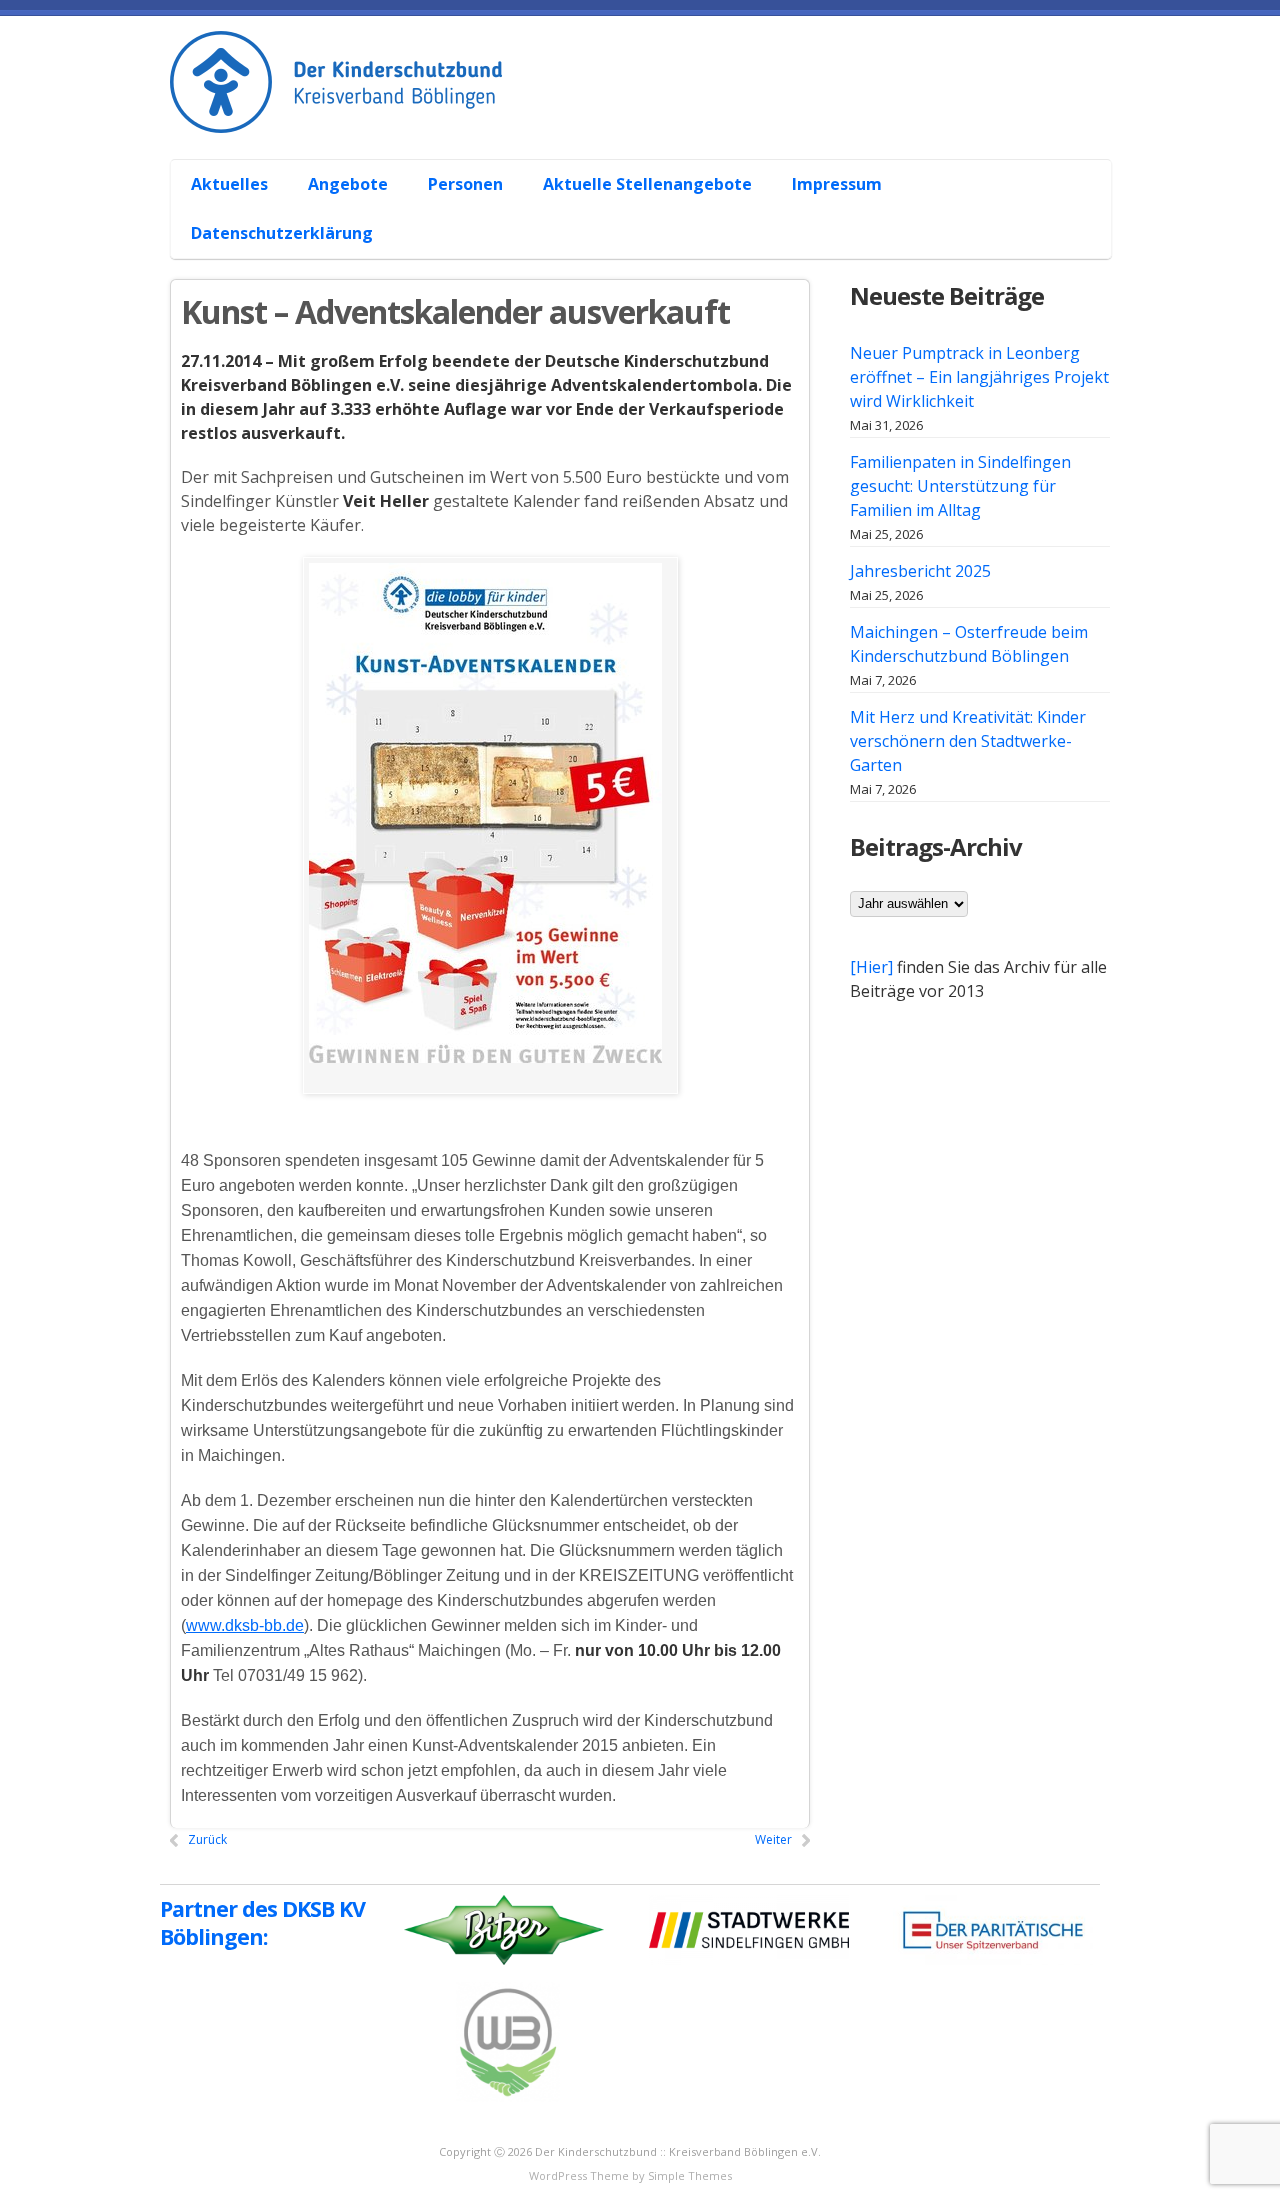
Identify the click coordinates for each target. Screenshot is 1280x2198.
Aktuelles (229, 184)
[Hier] (871, 967)
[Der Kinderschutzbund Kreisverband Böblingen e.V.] (650, 111)
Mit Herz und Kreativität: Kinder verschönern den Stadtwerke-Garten (968, 741)
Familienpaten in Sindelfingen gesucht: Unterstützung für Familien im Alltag (960, 486)
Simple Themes (690, 2175)
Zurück (207, 1839)
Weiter (773, 1839)
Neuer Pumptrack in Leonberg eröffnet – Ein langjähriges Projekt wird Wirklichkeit (979, 377)
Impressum (837, 184)
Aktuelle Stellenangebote (647, 184)
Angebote (348, 184)
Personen (465, 184)
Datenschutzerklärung (282, 233)
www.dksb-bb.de (245, 1625)
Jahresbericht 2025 (920, 571)
